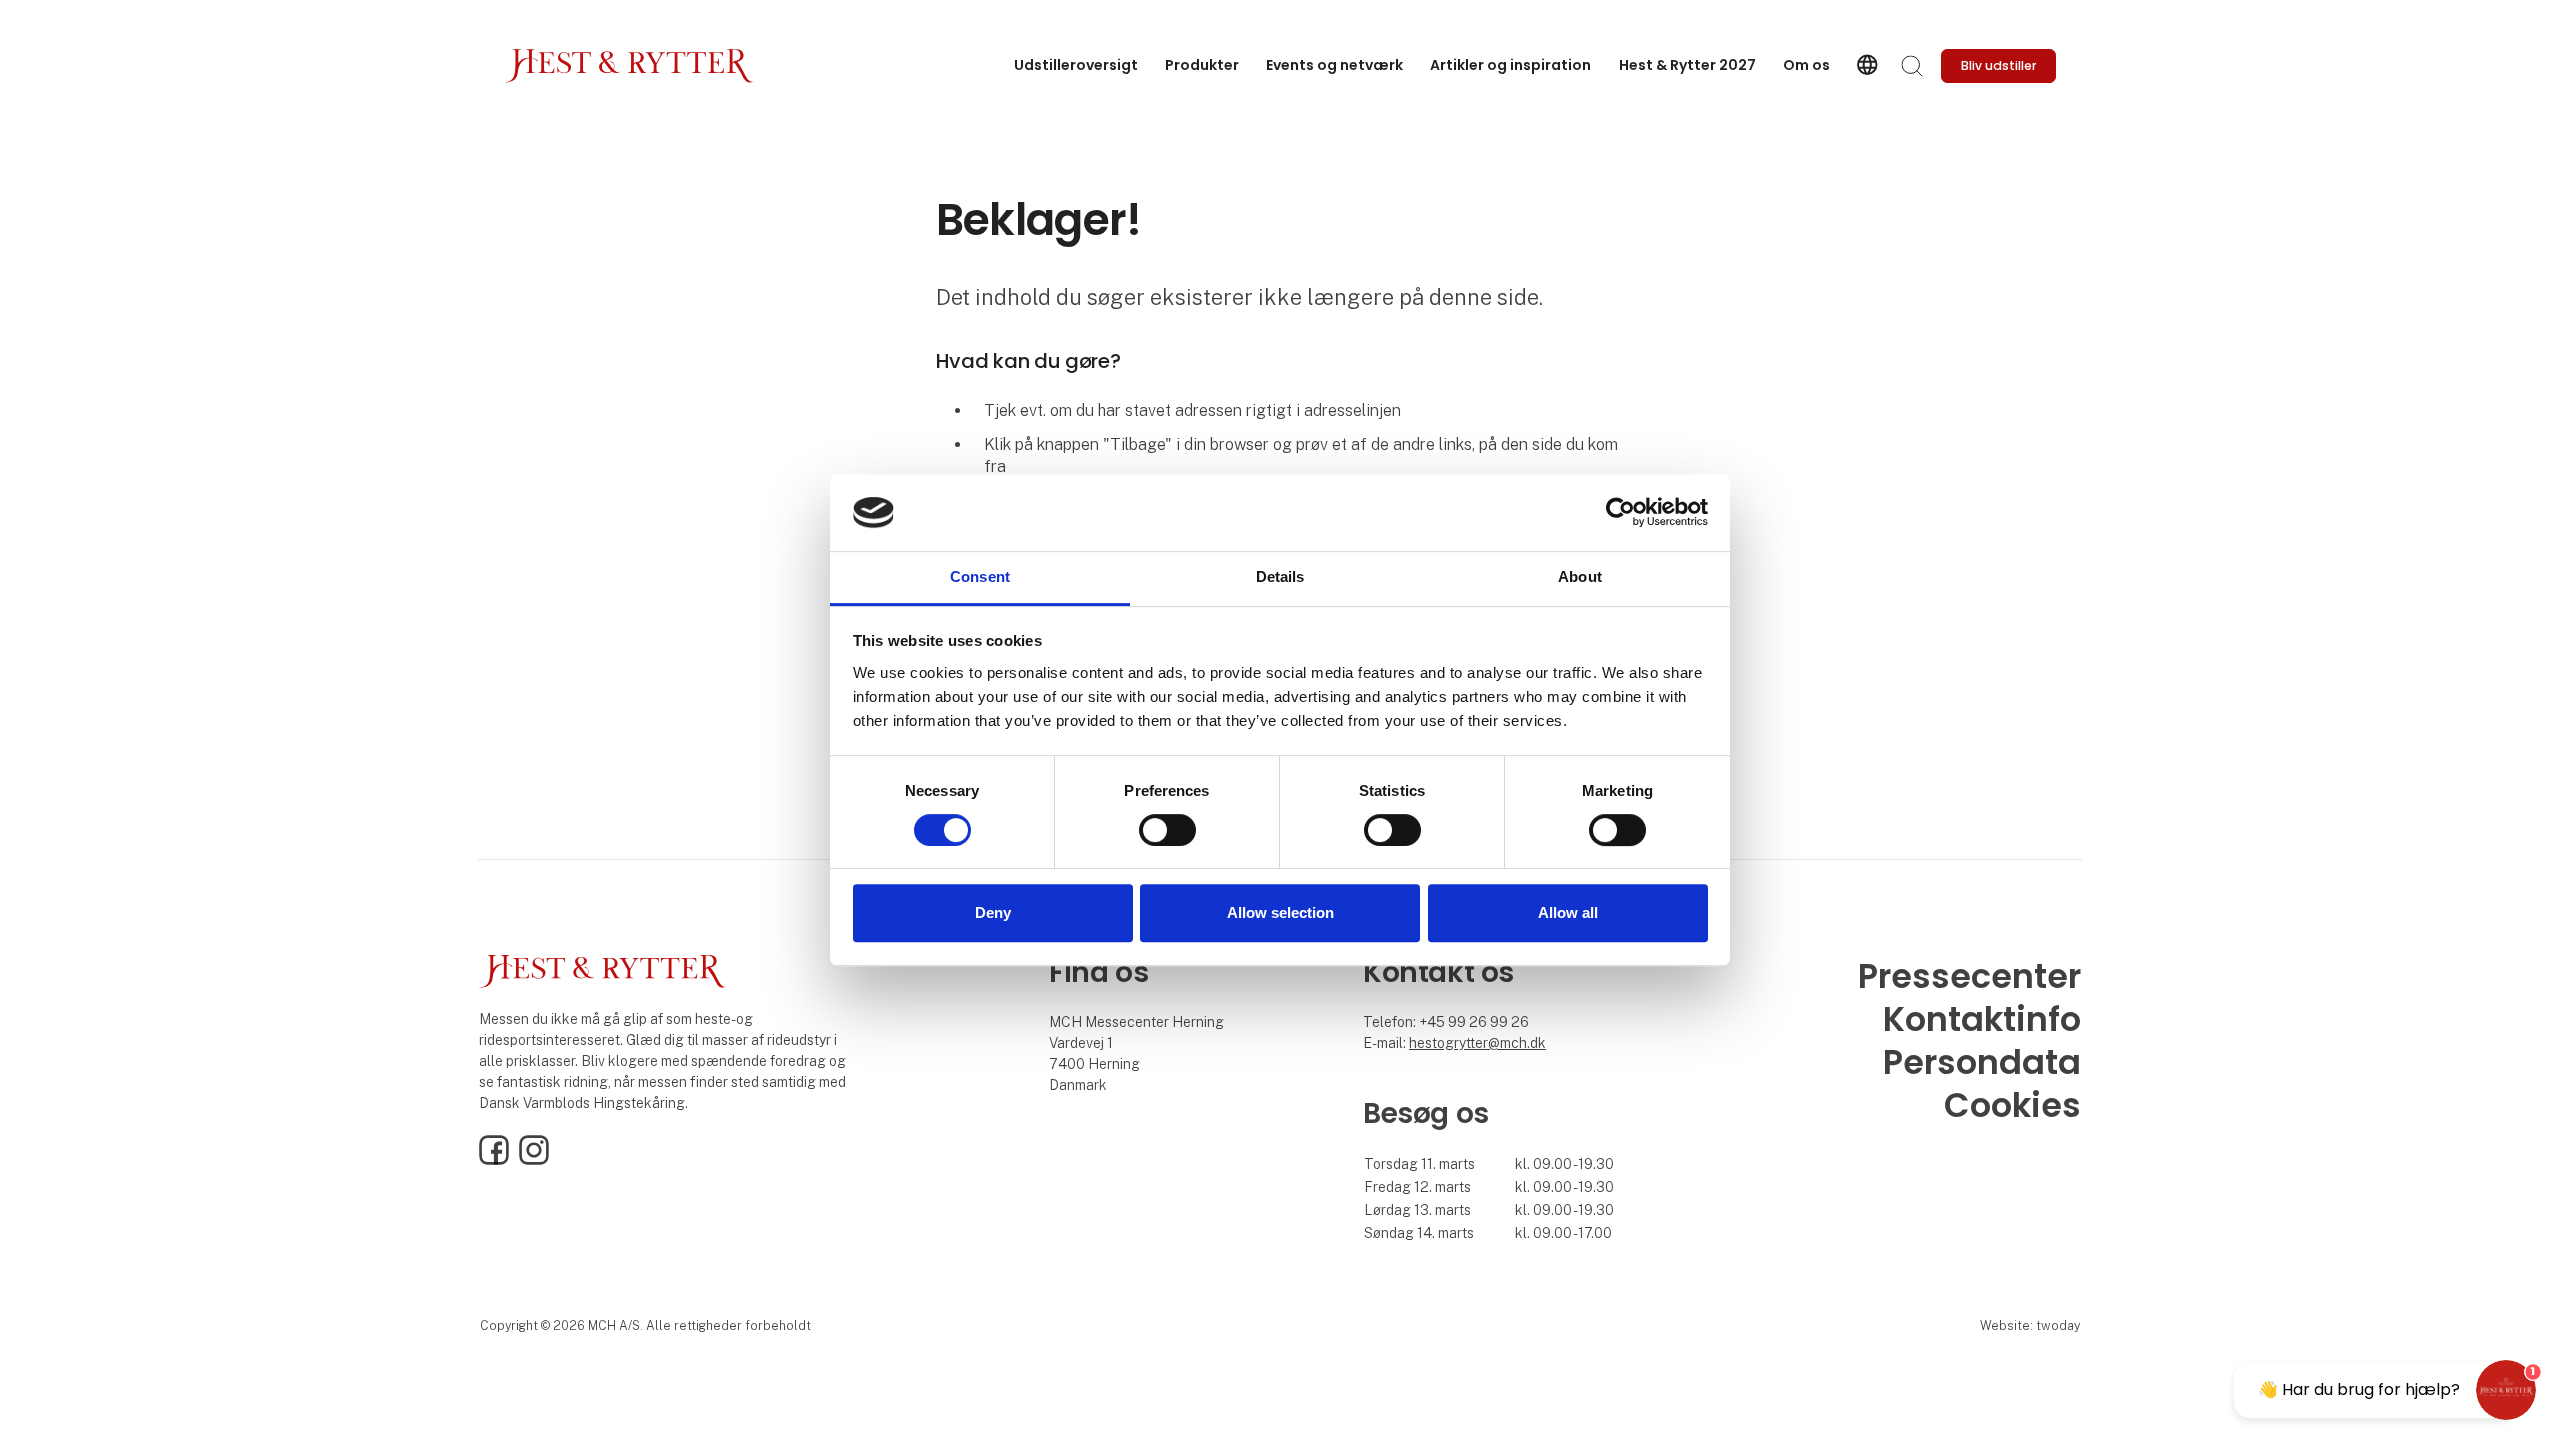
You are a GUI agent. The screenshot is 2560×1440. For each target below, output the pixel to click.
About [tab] (1580, 576)
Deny (993, 912)
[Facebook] (494, 1160)
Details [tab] (1280, 576)
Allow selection (1280, 912)
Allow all (1568, 912)
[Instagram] (534, 1160)
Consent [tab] (980, 576)
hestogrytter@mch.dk (1477, 1043)
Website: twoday (2030, 1325)
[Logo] (629, 66)
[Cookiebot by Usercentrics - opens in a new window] (1620, 513)
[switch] (1167, 830)
